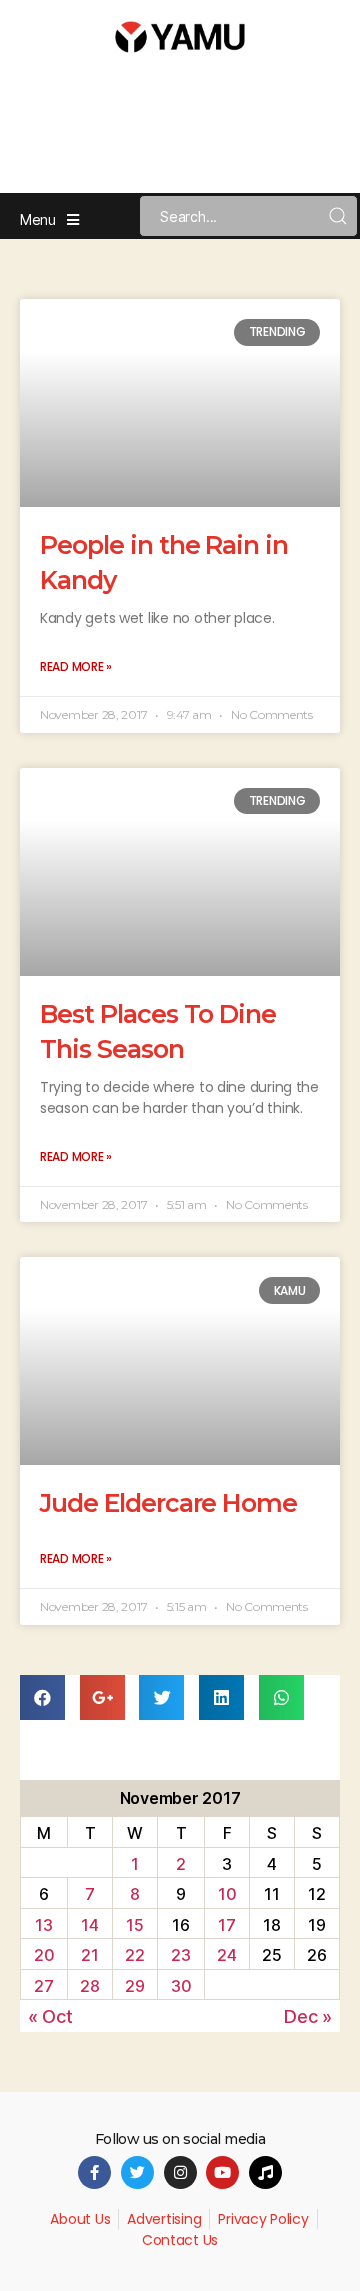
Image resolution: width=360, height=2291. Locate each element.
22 (134, 1955)
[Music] (265, 2172)
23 (180, 1955)
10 (227, 1894)
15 (134, 1925)
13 (43, 1925)
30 (181, 1986)
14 (89, 1925)
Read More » (76, 666)
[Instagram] (180, 2172)
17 (226, 1925)
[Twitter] (137, 2172)
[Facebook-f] (94, 2172)
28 (89, 1986)
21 (89, 1955)
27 (43, 1986)
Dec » (308, 2016)
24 (226, 1955)
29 (134, 1986)
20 (44, 1955)
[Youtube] (222, 2172)
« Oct (50, 2016)
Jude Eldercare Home (168, 1503)
